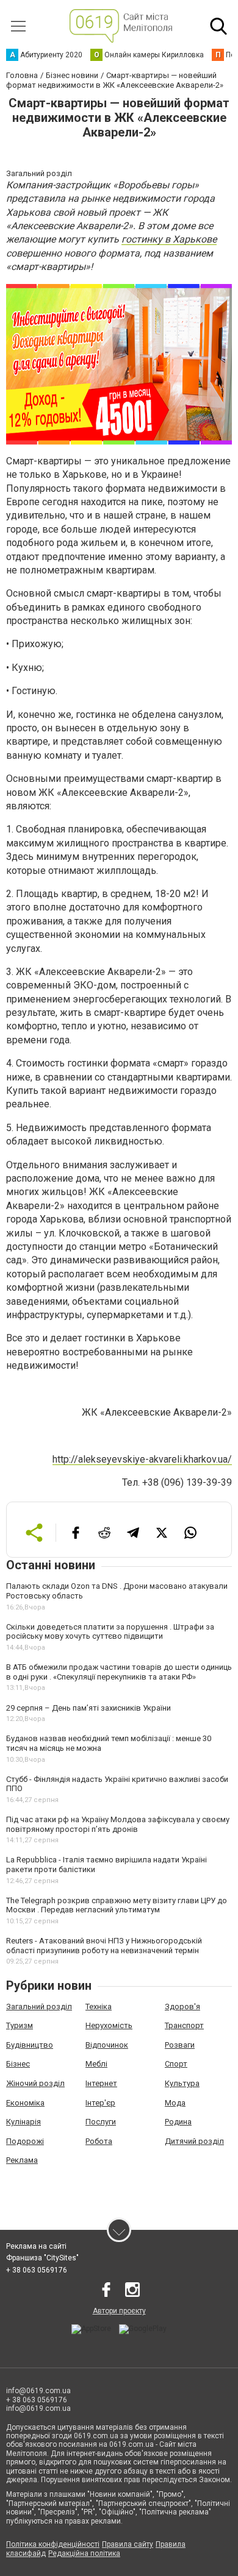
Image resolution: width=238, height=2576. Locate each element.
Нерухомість (109, 2025)
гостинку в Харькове (169, 239)
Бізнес (18, 2064)
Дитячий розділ (194, 2141)
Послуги (101, 2122)
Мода (175, 2103)
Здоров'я (182, 2007)
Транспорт (184, 2025)
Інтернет (101, 2083)
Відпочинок (107, 2045)
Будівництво (30, 2045)
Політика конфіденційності (53, 2544)
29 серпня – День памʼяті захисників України (88, 1708)
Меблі (96, 2064)
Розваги (180, 2045)
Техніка (99, 2007)
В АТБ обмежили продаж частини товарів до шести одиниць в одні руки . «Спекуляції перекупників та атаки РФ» (119, 1672)
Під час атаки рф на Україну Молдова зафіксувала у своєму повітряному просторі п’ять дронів (118, 1824)
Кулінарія (23, 2122)
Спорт (176, 2064)
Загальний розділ (39, 2007)
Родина (178, 2122)
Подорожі (25, 2141)
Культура (182, 2083)
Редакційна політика (84, 2553)
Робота (99, 2141)
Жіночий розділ (35, 2083)
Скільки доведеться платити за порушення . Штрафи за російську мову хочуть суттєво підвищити (110, 1632)
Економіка (25, 2103)
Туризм (20, 2025)
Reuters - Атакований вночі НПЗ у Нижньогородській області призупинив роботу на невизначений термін (104, 1946)
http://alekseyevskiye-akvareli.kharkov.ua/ (142, 1459)
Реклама (22, 2160)
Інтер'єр (100, 2103)
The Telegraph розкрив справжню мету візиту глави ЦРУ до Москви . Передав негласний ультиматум (117, 1905)
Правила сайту (128, 2544)
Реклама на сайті (36, 2246)
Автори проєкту (119, 2311)
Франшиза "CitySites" (42, 2258)
